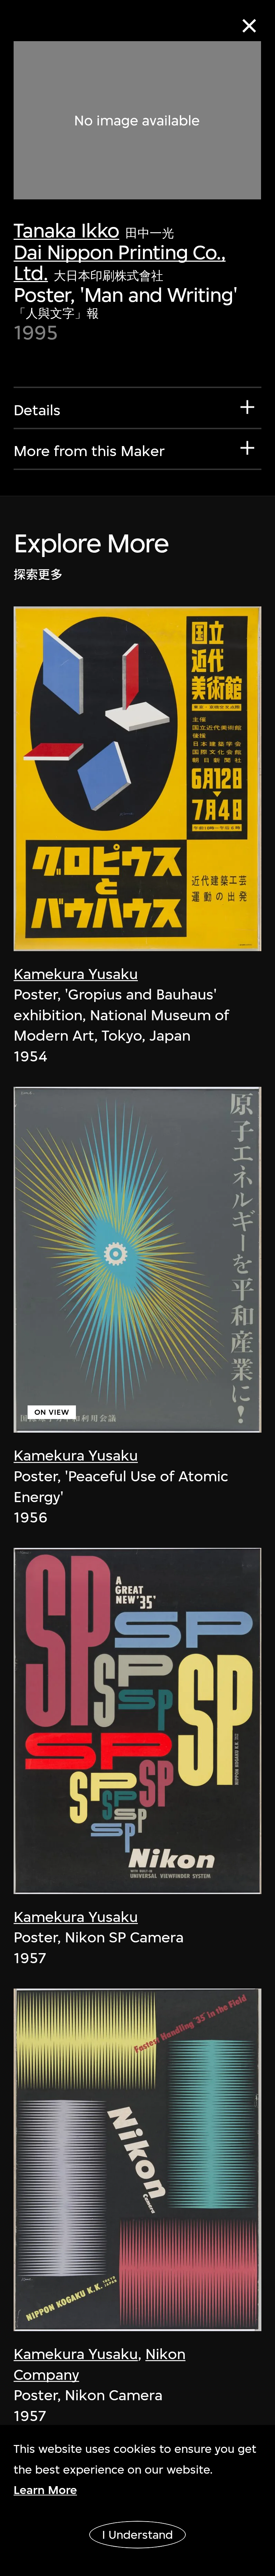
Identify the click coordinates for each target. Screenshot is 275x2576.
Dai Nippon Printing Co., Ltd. (119, 263)
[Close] (249, 26)
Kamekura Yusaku (76, 974)
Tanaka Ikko (66, 230)
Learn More (45, 2490)
